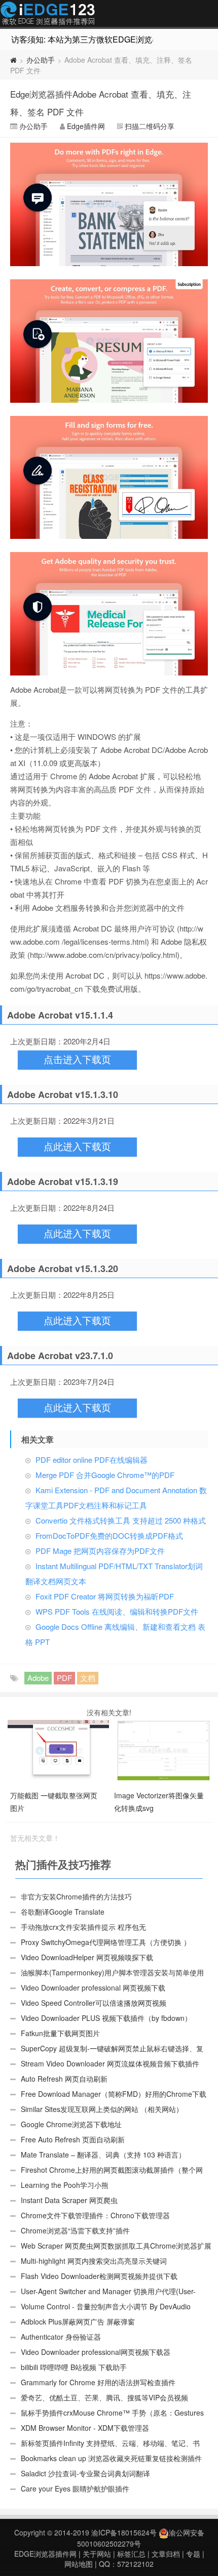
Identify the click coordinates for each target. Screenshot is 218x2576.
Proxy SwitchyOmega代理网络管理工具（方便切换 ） (106, 1942)
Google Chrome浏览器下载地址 (71, 2124)
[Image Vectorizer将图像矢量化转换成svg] (163, 1750)
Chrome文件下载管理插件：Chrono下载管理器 (95, 2215)
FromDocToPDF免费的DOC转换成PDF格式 (109, 1535)
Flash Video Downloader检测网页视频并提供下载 (99, 2276)
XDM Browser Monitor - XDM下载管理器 (85, 2428)
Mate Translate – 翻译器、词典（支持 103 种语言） (103, 2155)
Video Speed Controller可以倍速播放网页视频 (94, 2003)
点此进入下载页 (77, 1147)
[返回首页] (13, 60)
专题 (193, 2554)
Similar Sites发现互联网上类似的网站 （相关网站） (102, 2109)
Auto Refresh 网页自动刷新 (64, 2079)
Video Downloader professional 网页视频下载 (93, 1988)
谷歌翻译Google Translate (63, 1912)
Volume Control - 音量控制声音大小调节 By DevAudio (106, 2306)
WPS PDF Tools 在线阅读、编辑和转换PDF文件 (117, 1611)
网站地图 (79, 2564)
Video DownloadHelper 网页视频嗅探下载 (87, 1957)
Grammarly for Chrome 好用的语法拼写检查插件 (98, 2382)
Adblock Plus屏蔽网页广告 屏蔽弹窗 (78, 2321)
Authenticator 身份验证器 (61, 2337)
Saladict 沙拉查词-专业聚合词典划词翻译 (85, 2473)
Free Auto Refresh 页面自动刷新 (73, 2139)
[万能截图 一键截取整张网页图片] (60, 1750)
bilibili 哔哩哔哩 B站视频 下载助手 (74, 2367)
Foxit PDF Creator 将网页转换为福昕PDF (105, 1596)
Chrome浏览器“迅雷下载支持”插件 (75, 2230)
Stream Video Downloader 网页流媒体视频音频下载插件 (110, 2063)
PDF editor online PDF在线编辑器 (92, 1460)
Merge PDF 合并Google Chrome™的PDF (105, 1475)
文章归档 (166, 2554)
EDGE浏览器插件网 (45, 2554)
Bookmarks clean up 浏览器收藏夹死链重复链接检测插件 (111, 2458)
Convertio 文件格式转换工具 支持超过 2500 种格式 (121, 1520)
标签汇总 (131, 2554)
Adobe (38, 1678)
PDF (64, 1678)
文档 (88, 1678)
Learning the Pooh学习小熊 (65, 2185)
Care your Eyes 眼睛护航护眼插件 (75, 2488)
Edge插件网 (48, 15)
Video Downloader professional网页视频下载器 (96, 2352)
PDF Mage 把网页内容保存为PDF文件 (100, 1551)
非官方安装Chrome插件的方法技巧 (76, 1896)
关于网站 (97, 2554)
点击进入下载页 (77, 1060)
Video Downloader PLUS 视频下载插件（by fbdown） (106, 2018)
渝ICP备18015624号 (124, 2532)
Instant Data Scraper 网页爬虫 (69, 2200)
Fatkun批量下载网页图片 (60, 2033)
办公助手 (41, 60)
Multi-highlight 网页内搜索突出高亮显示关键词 (94, 2261)
